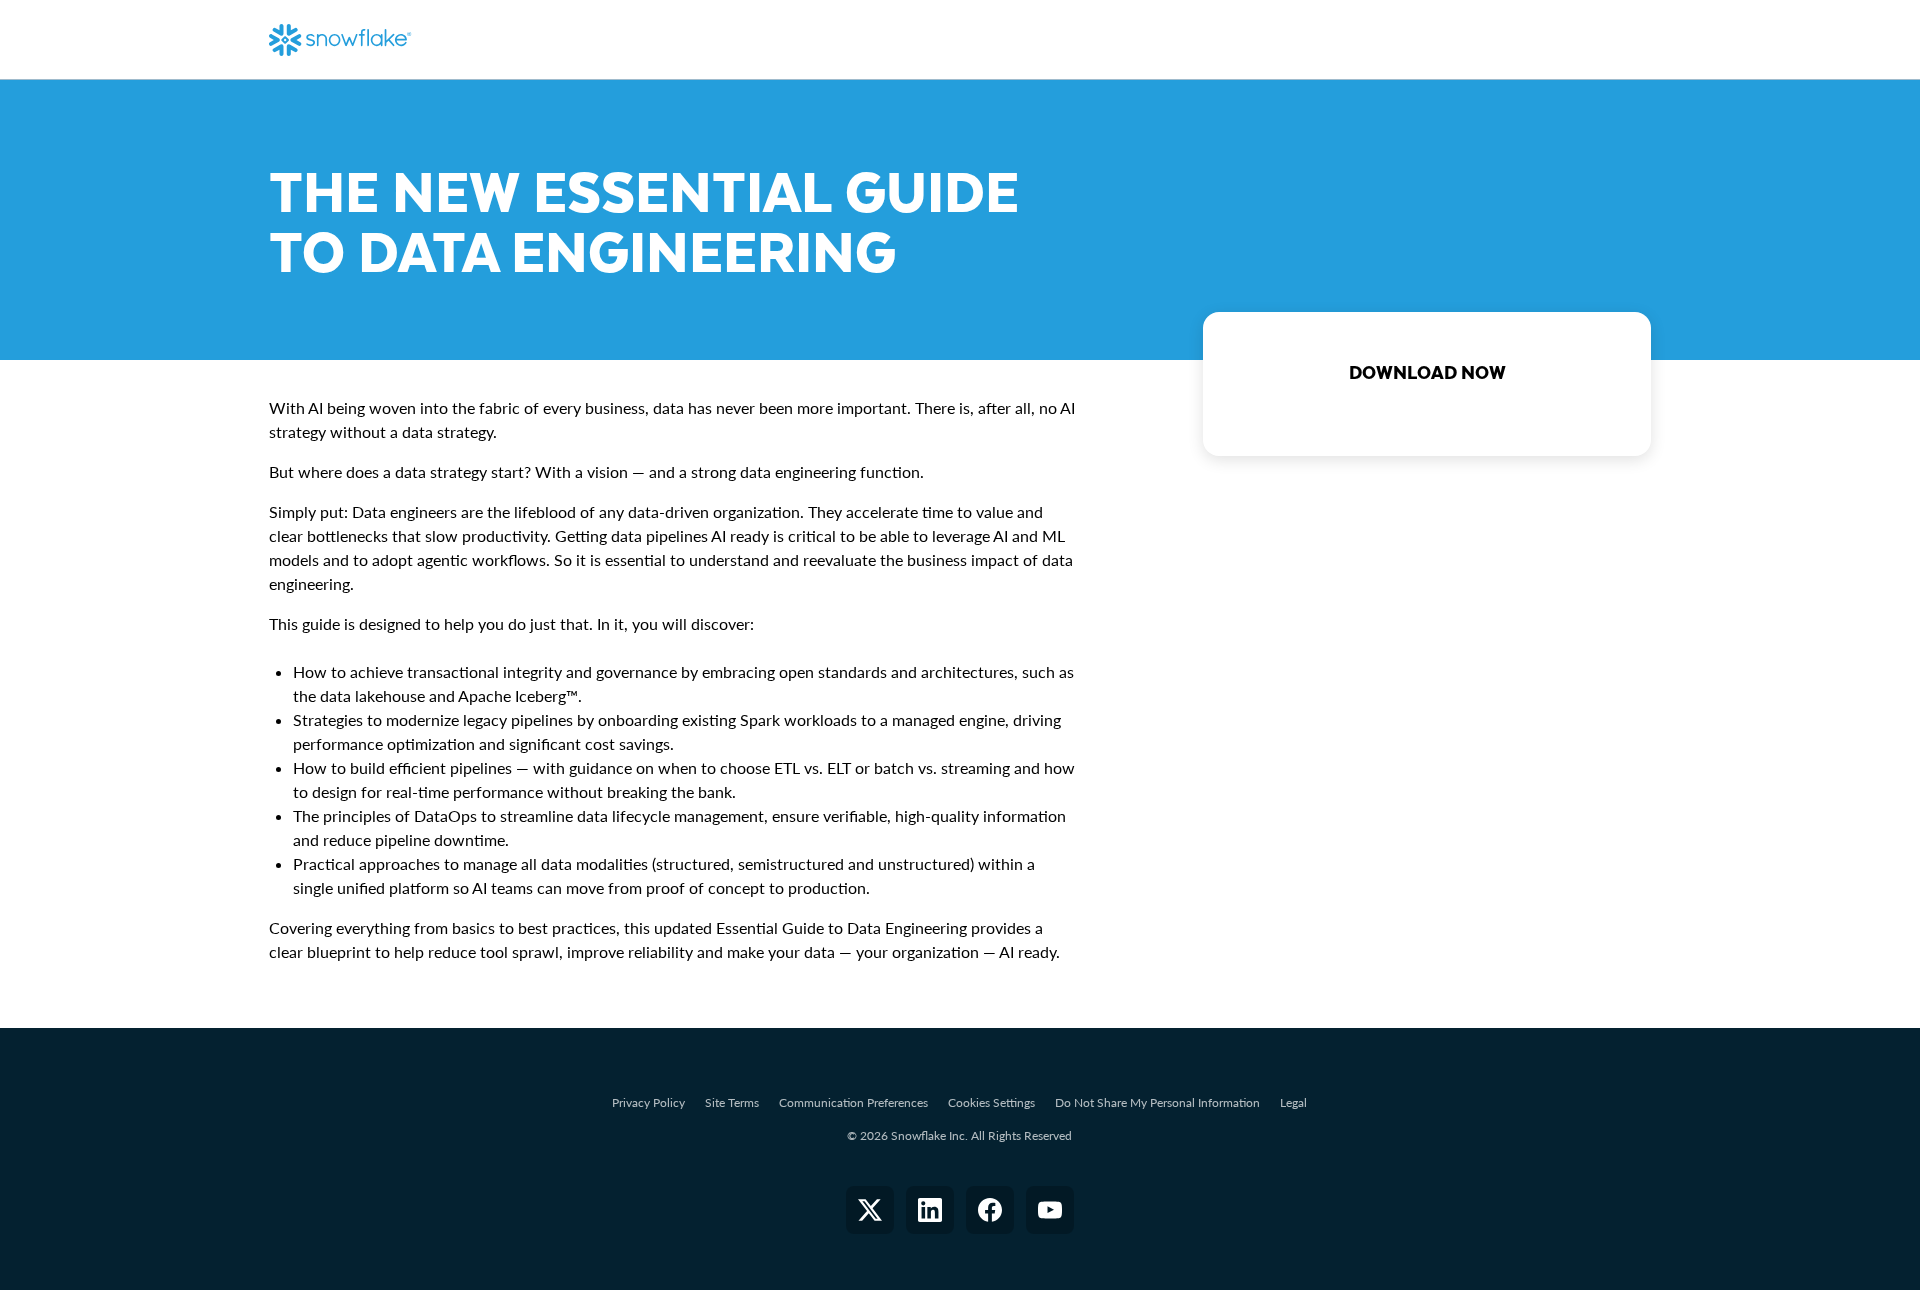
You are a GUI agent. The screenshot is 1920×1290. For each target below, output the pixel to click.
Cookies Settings (991, 1103)
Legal (1293, 1102)
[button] (870, 1210)
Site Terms (732, 1102)
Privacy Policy (648, 1102)
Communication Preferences (853, 1102)
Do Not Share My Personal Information (1157, 1102)
